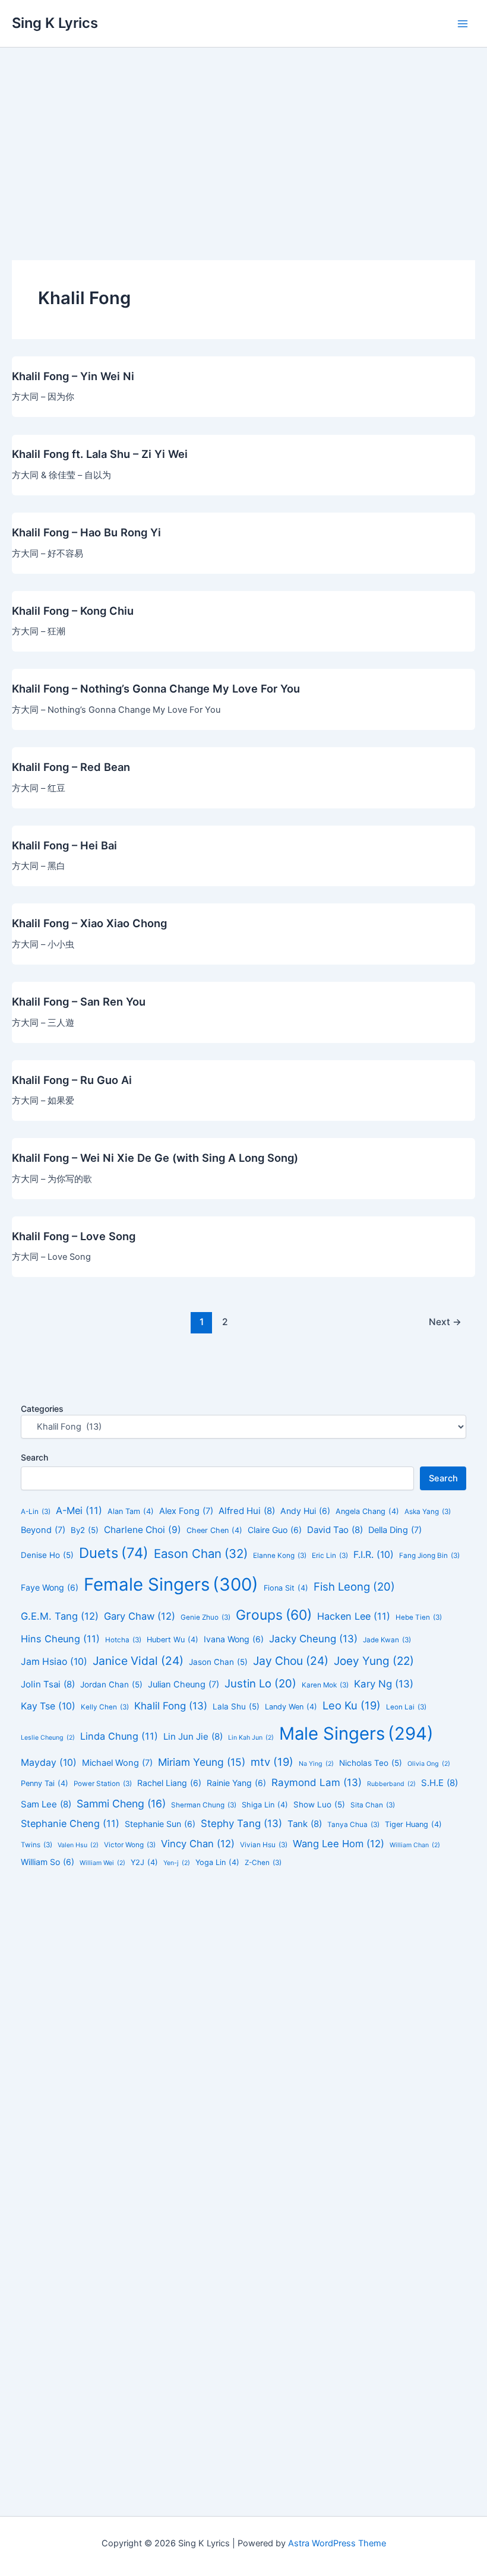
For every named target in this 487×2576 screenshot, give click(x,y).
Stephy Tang (241, 1823)
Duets (114, 1553)
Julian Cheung (184, 1684)
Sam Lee (46, 1804)
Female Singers (171, 1584)
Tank (305, 1824)
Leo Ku (352, 1705)
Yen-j (177, 1863)
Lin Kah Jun (251, 1738)
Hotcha (123, 1640)
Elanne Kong (280, 1556)
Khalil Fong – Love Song (74, 1236)
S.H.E (439, 1783)
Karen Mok (325, 1685)
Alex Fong (186, 1511)
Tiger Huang (413, 1824)
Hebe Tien (419, 1617)
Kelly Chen (105, 1707)
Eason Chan (201, 1553)
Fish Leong (354, 1586)
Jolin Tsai (48, 1684)
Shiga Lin (265, 1805)
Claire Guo (275, 1530)
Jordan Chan (111, 1684)
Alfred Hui (247, 1511)
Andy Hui (305, 1511)
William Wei (102, 1863)
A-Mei (79, 1510)
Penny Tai (45, 1783)
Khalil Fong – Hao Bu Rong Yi (86, 532)
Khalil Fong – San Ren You (79, 1001)
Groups (274, 1615)
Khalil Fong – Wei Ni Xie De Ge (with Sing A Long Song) (155, 1158)
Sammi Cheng (121, 1804)
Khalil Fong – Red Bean (71, 767)
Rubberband (391, 1784)
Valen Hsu (78, 1845)
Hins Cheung (60, 1639)
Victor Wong (130, 1845)
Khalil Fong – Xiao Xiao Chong (89, 923)
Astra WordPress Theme (337, 2543)
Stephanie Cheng (70, 1823)
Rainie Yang (236, 1783)
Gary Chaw (140, 1616)
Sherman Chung (204, 1805)
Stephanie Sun (160, 1824)
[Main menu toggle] (463, 24)
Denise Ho (47, 1555)
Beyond (43, 1530)
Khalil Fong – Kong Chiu (73, 611)
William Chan (415, 1845)
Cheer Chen (214, 1530)
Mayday (49, 1763)
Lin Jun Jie (193, 1736)
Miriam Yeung (202, 1762)
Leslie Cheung (48, 1738)
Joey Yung (374, 1661)
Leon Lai (406, 1707)
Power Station (103, 1784)
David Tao (335, 1530)
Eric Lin (330, 1556)
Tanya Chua (353, 1825)
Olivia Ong (429, 1764)
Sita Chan (373, 1805)
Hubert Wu (173, 1640)
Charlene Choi (143, 1530)
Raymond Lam (317, 1782)
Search (34, 1457)
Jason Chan (218, 1662)
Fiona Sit (286, 1588)
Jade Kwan (387, 1640)
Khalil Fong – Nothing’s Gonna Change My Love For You (156, 688)
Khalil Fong (171, 1706)
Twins (37, 1845)
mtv (272, 1762)
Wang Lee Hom (339, 1844)
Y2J (144, 1862)
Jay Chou (291, 1661)
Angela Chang (367, 1511)
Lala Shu (236, 1706)
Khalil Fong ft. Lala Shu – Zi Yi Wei (100, 454)
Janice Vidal (138, 1661)
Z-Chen (263, 1863)
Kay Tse (48, 1706)
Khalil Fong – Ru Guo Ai (72, 1080)
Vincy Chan (198, 1844)
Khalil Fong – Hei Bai (64, 845)
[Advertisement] (243, 137)
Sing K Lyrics (55, 23)
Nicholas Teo (371, 1763)
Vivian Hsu (264, 1845)
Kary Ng (384, 1684)
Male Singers (356, 1733)
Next (445, 1322)
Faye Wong (50, 1587)
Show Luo (319, 1804)
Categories (42, 1409)
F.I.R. (374, 1555)
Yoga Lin (217, 1862)
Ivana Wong (234, 1639)
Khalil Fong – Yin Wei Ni (73, 376)
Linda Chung (119, 1736)
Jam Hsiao (54, 1662)
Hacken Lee (354, 1616)
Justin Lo (260, 1683)
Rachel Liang (169, 1783)
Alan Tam (131, 1511)
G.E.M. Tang (60, 1616)
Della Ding (395, 1530)
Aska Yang (428, 1512)
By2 (85, 1530)
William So (48, 1862)
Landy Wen (291, 1707)
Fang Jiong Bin (429, 1556)
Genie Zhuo (205, 1617)
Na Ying (316, 1764)
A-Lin (36, 1512)
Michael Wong (117, 1763)
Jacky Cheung (313, 1639)
